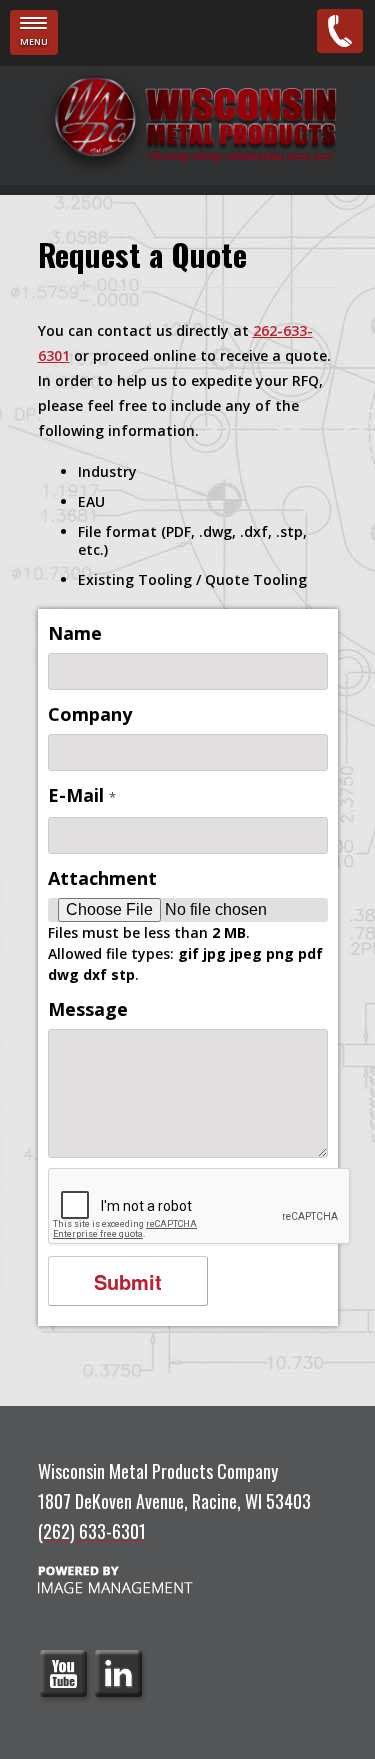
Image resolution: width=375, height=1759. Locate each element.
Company (90, 714)
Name (75, 633)
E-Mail (82, 795)
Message (88, 1009)
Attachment (102, 878)
